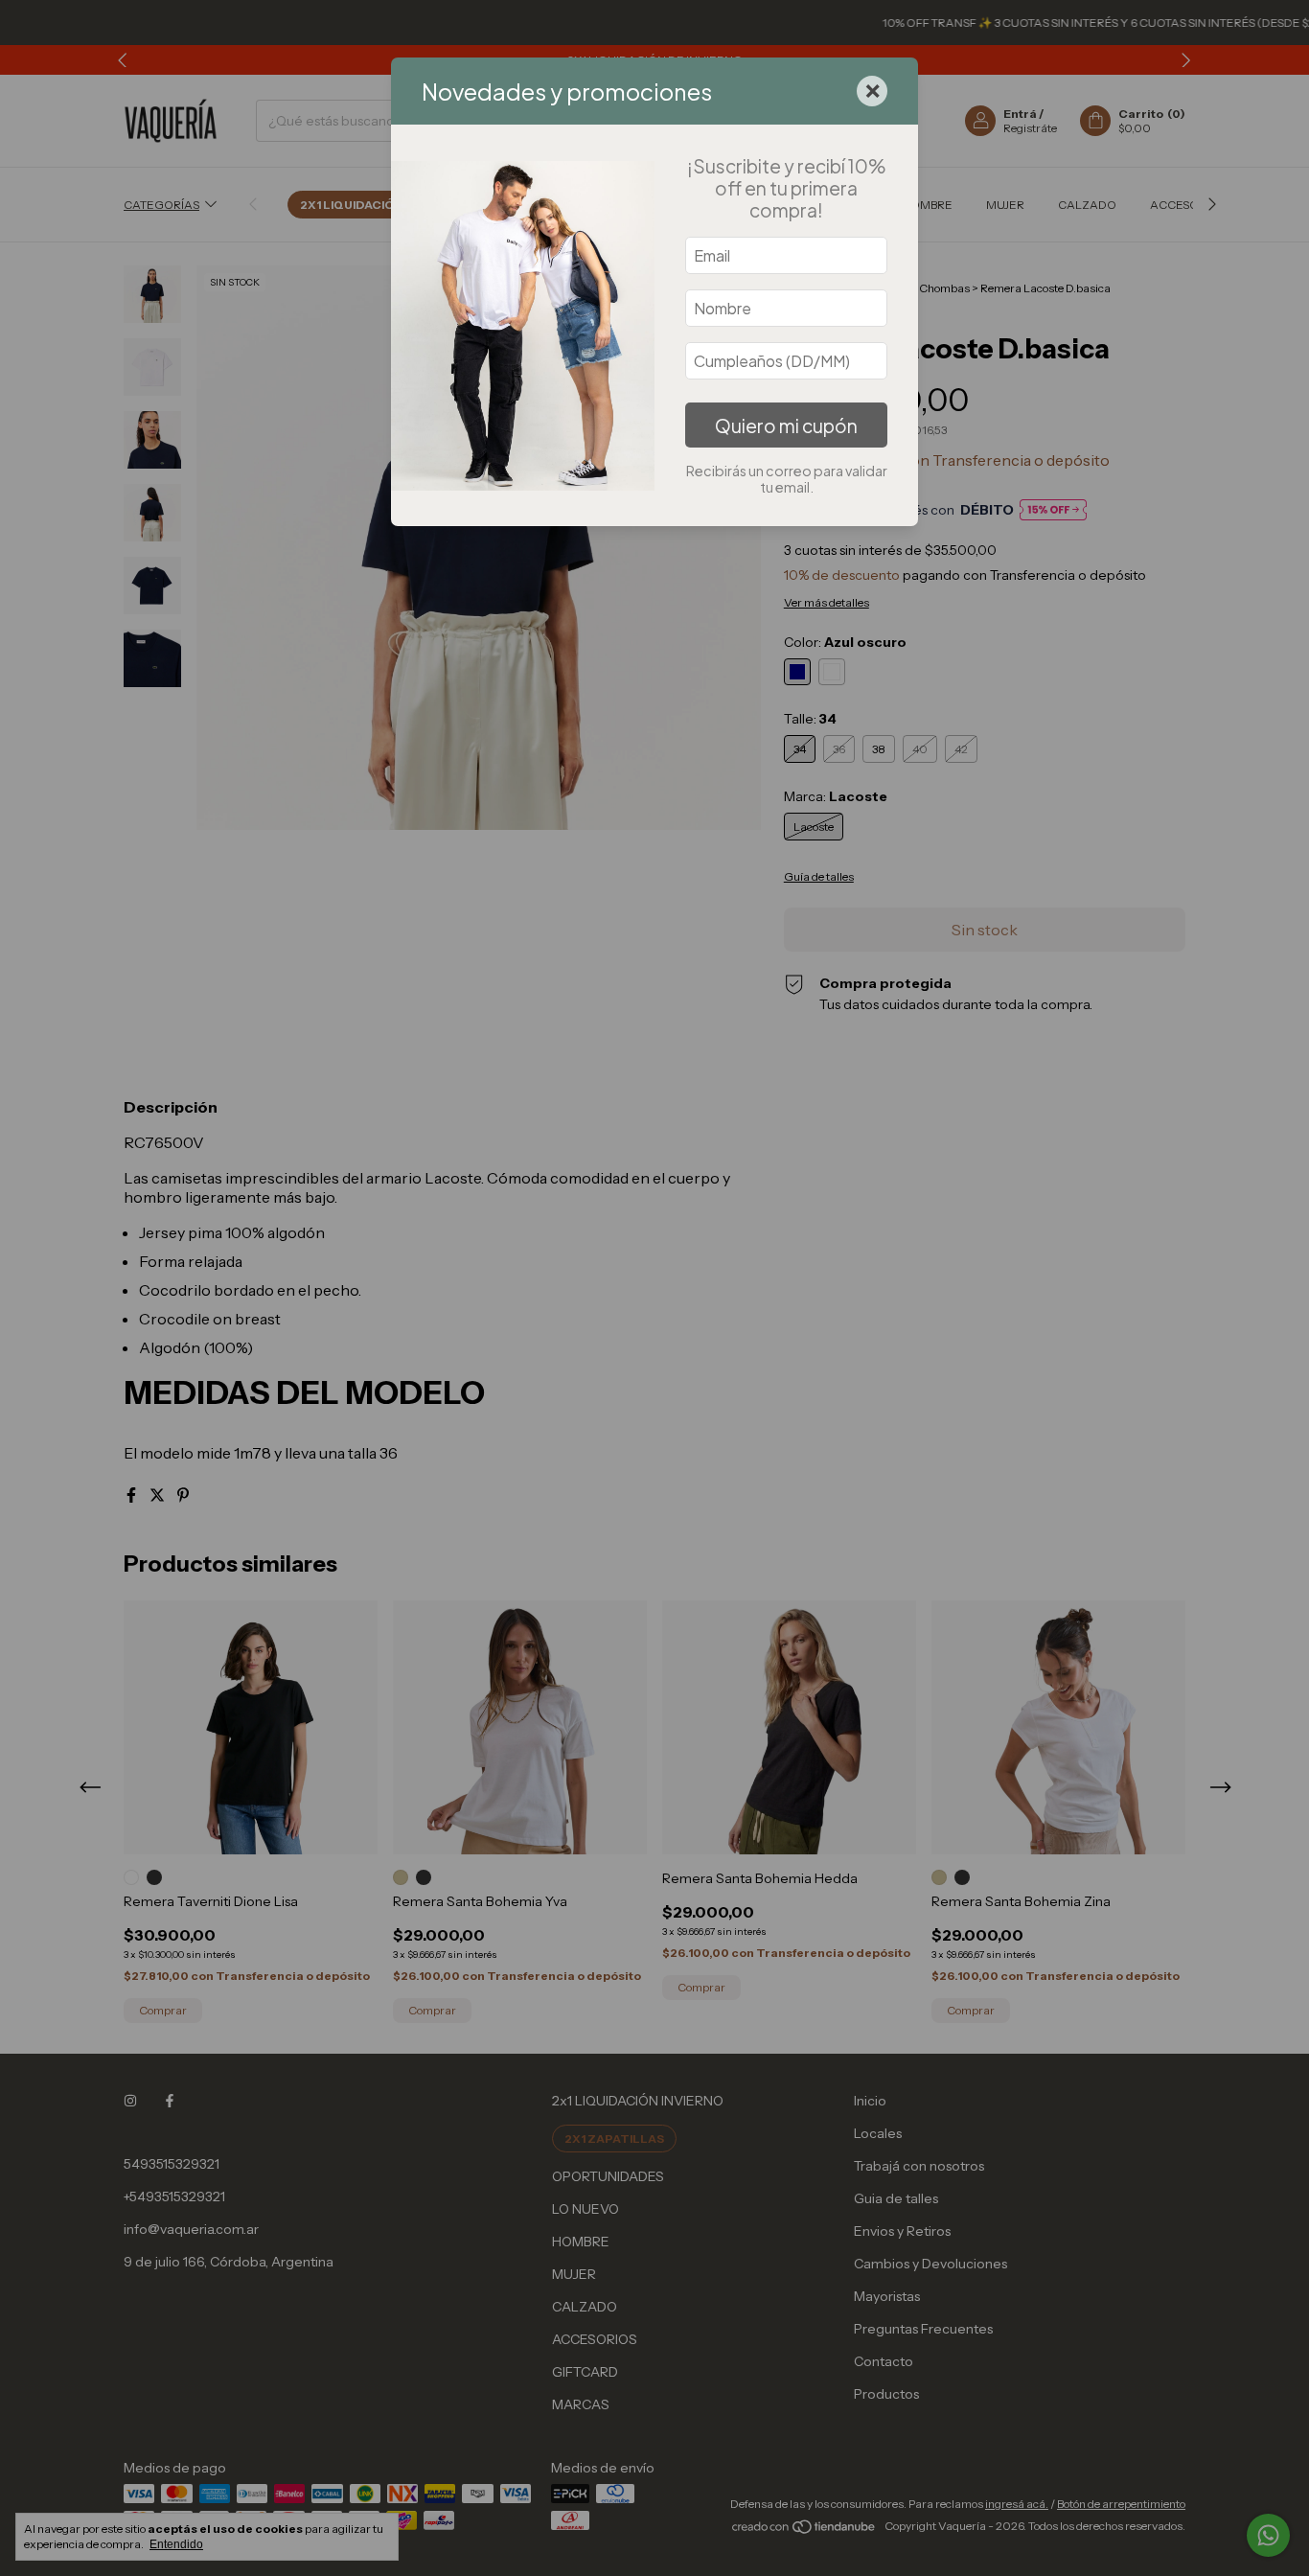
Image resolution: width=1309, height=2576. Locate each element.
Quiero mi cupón (786, 425)
